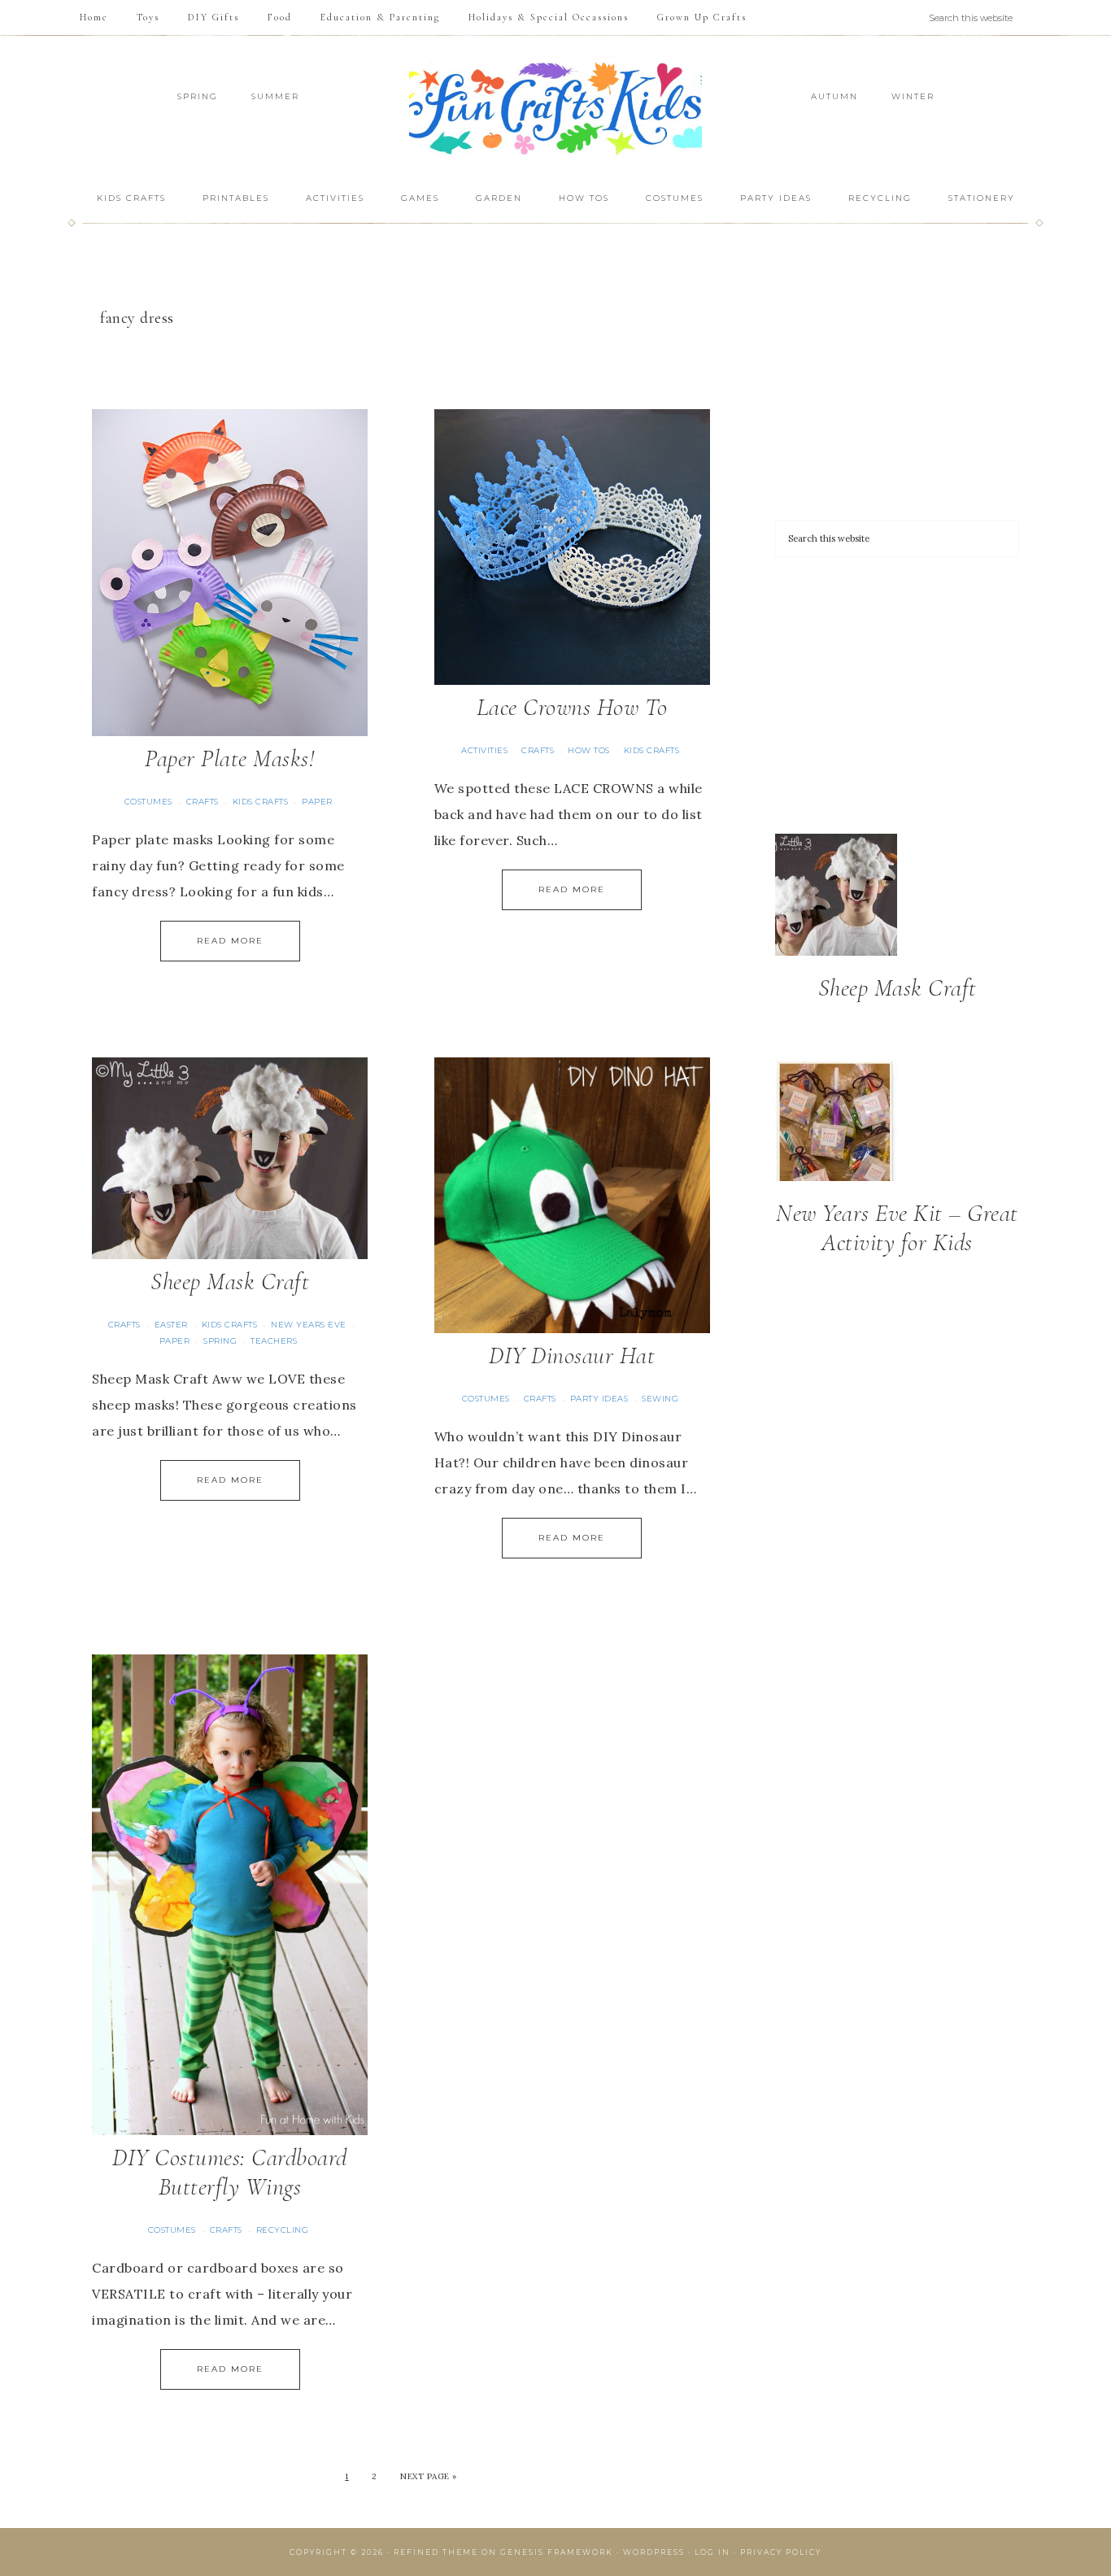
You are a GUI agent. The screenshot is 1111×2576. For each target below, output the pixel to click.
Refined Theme (436, 2552)
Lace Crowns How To (572, 707)
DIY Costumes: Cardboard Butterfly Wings (230, 2172)
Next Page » (429, 2476)
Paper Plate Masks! (230, 758)
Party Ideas (599, 1399)
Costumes (148, 802)
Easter (171, 1325)
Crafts (203, 802)
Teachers (274, 1341)
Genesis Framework (557, 2552)
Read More (230, 941)
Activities (484, 750)
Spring (220, 1341)
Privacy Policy (781, 2552)
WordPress (654, 2552)
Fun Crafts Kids (555, 107)
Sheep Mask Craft (230, 1281)
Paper (317, 802)
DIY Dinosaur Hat (572, 1356)
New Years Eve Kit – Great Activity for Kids (897, 1228)
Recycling (283, 2230)
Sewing (660, 1399)
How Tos (589, 750)
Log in (712, 2552)
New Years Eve (309, 1325)
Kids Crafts (261, 802)
